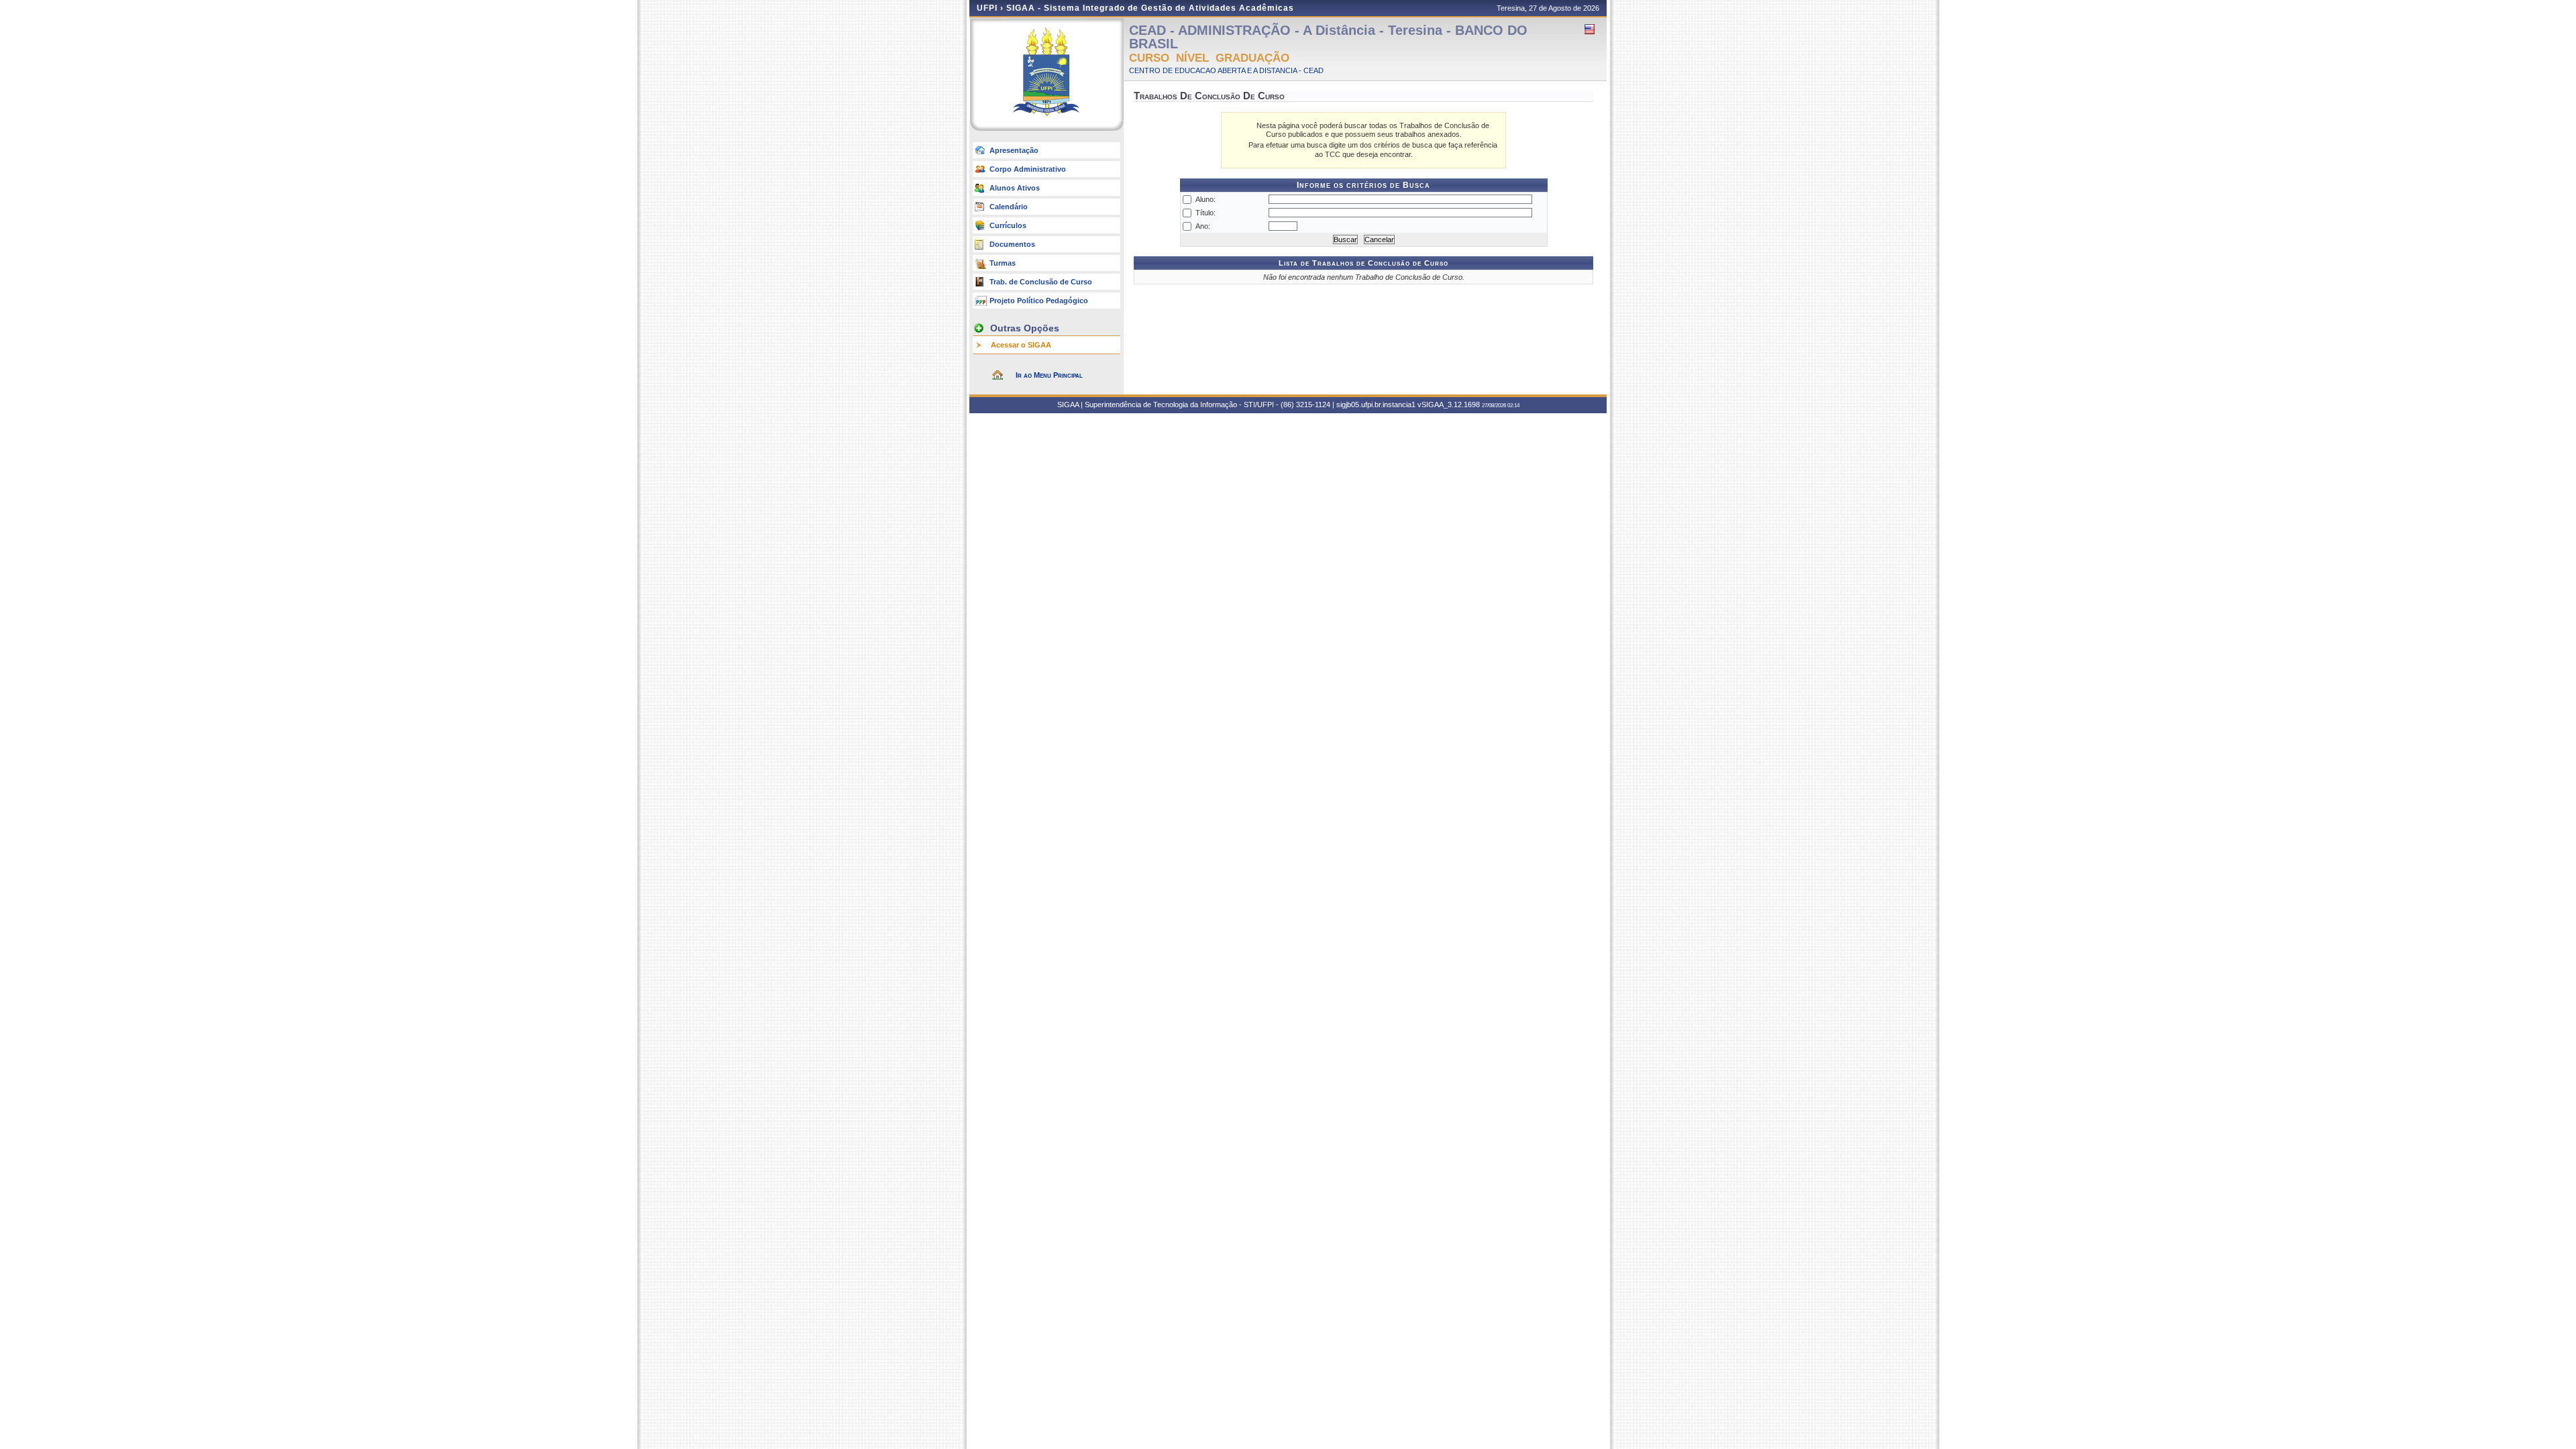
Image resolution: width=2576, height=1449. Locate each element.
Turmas (1003, 263)
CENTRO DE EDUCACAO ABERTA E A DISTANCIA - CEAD (1226, 70)
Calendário (1009, 207)
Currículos (1008, 225)
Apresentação (1014, 150)
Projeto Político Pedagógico (1039, 301)
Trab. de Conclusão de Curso (1041, 282)
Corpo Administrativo (1028, 169)
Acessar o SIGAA (1021, 345)
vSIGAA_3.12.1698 (1449, 405)
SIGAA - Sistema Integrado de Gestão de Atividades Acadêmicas (1150, 8)
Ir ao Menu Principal (1049, 375)
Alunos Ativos (1015, 188)
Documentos (1012, 244)
